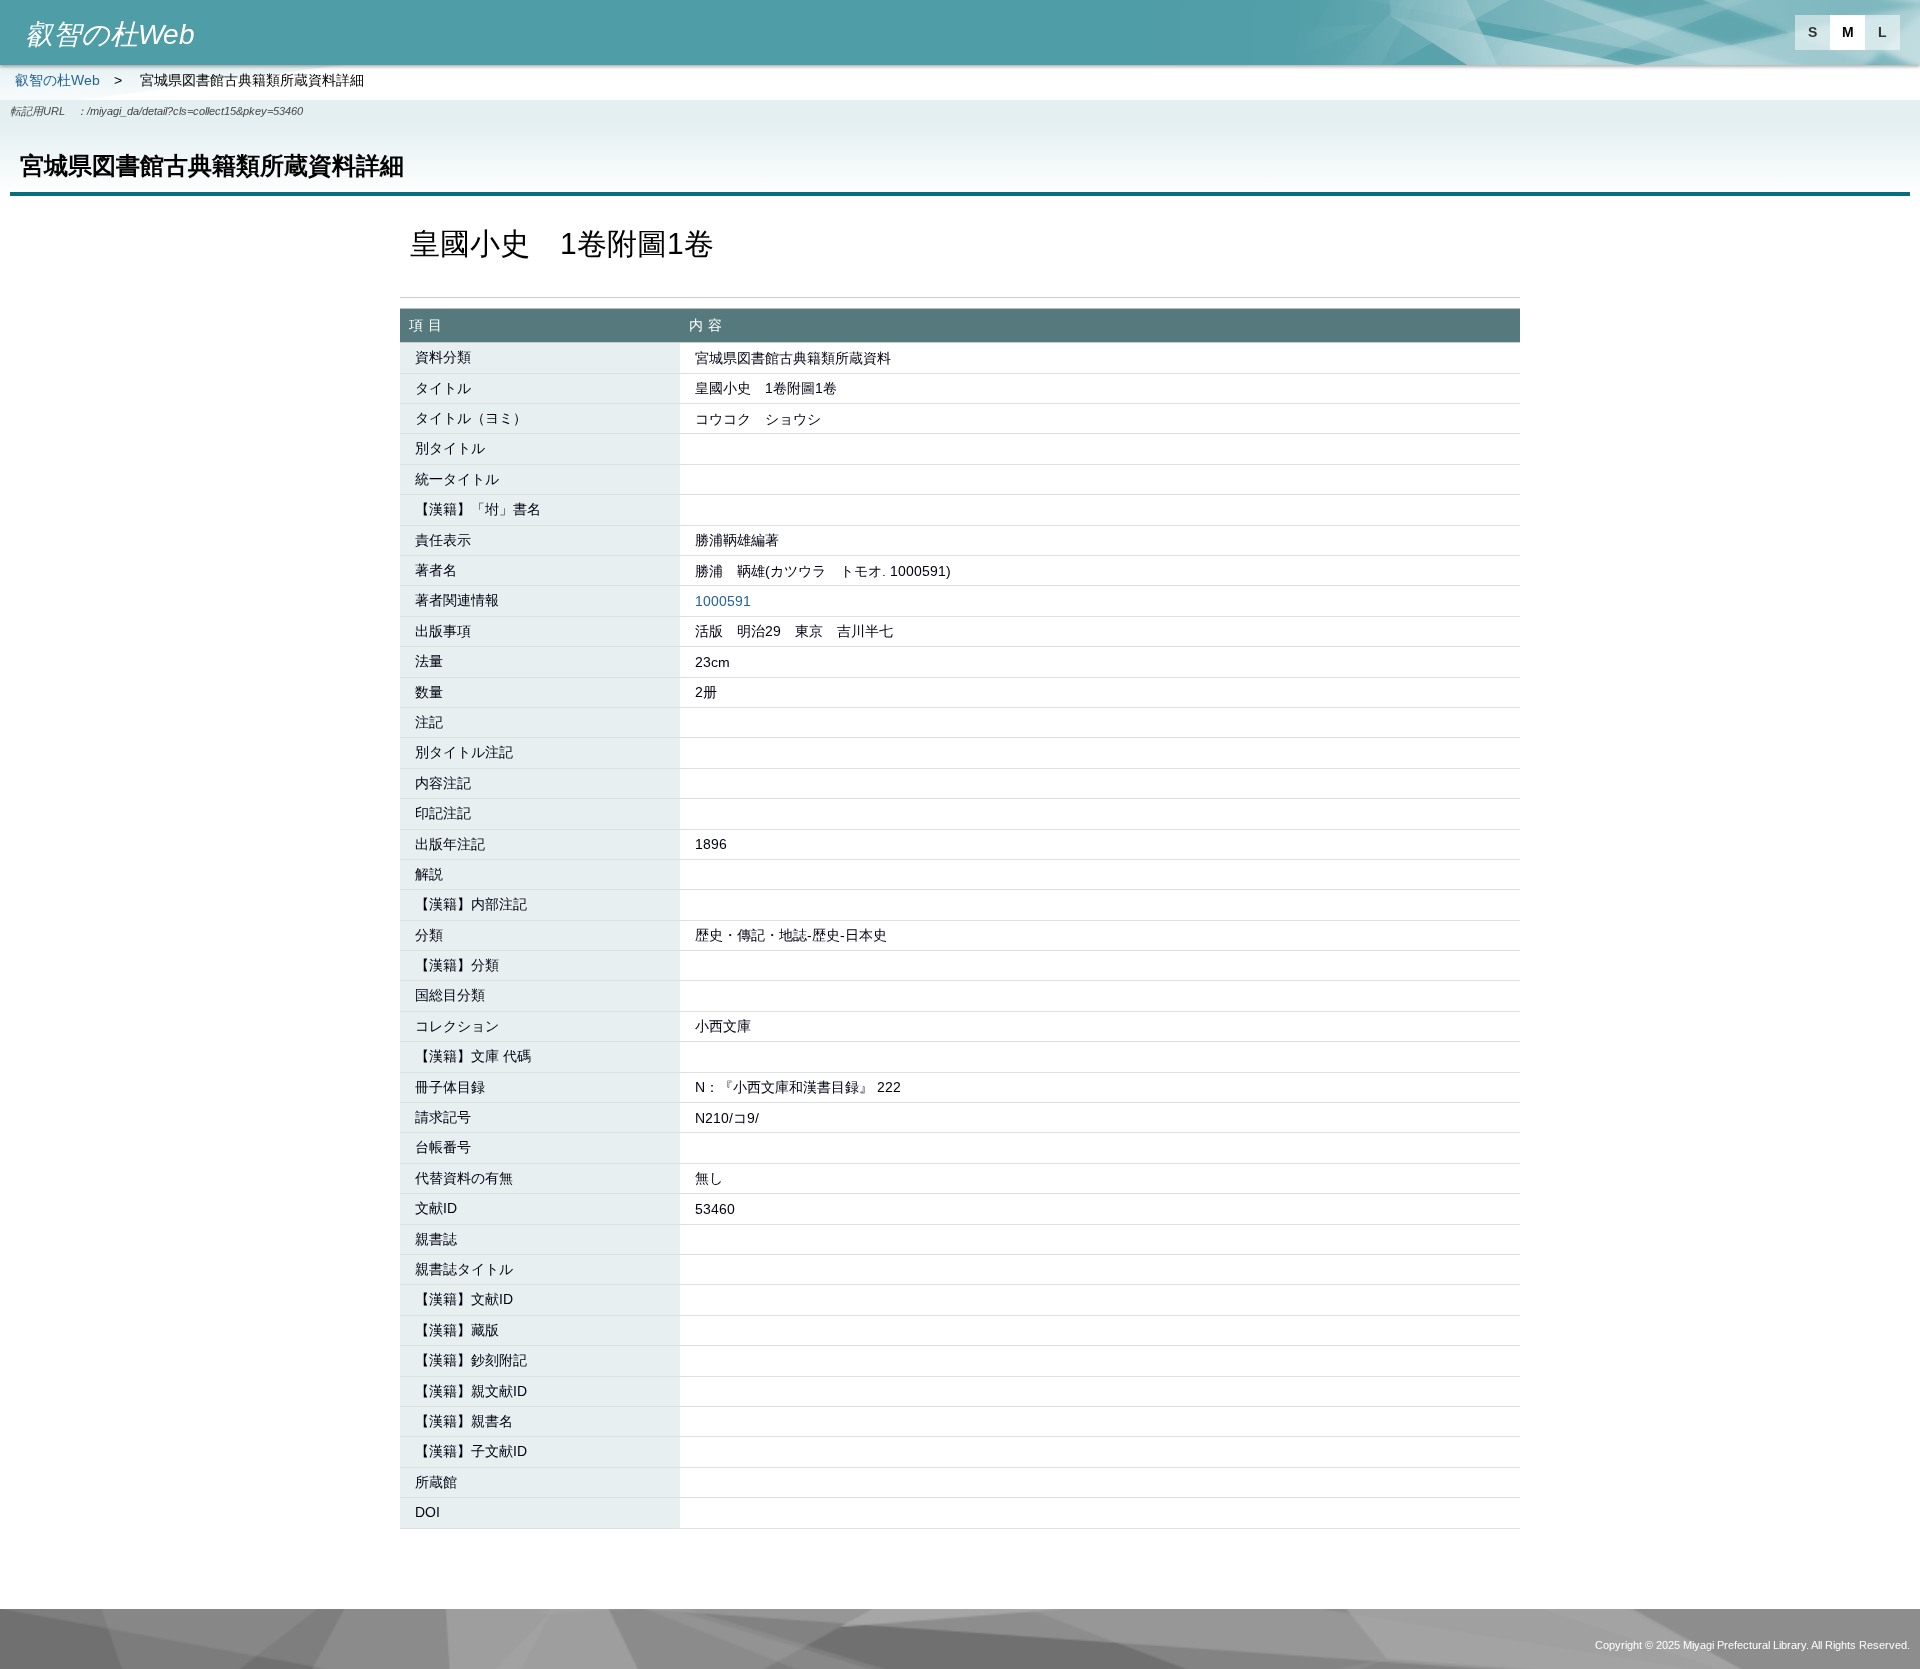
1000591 (723, 601)
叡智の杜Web (57, 80)
